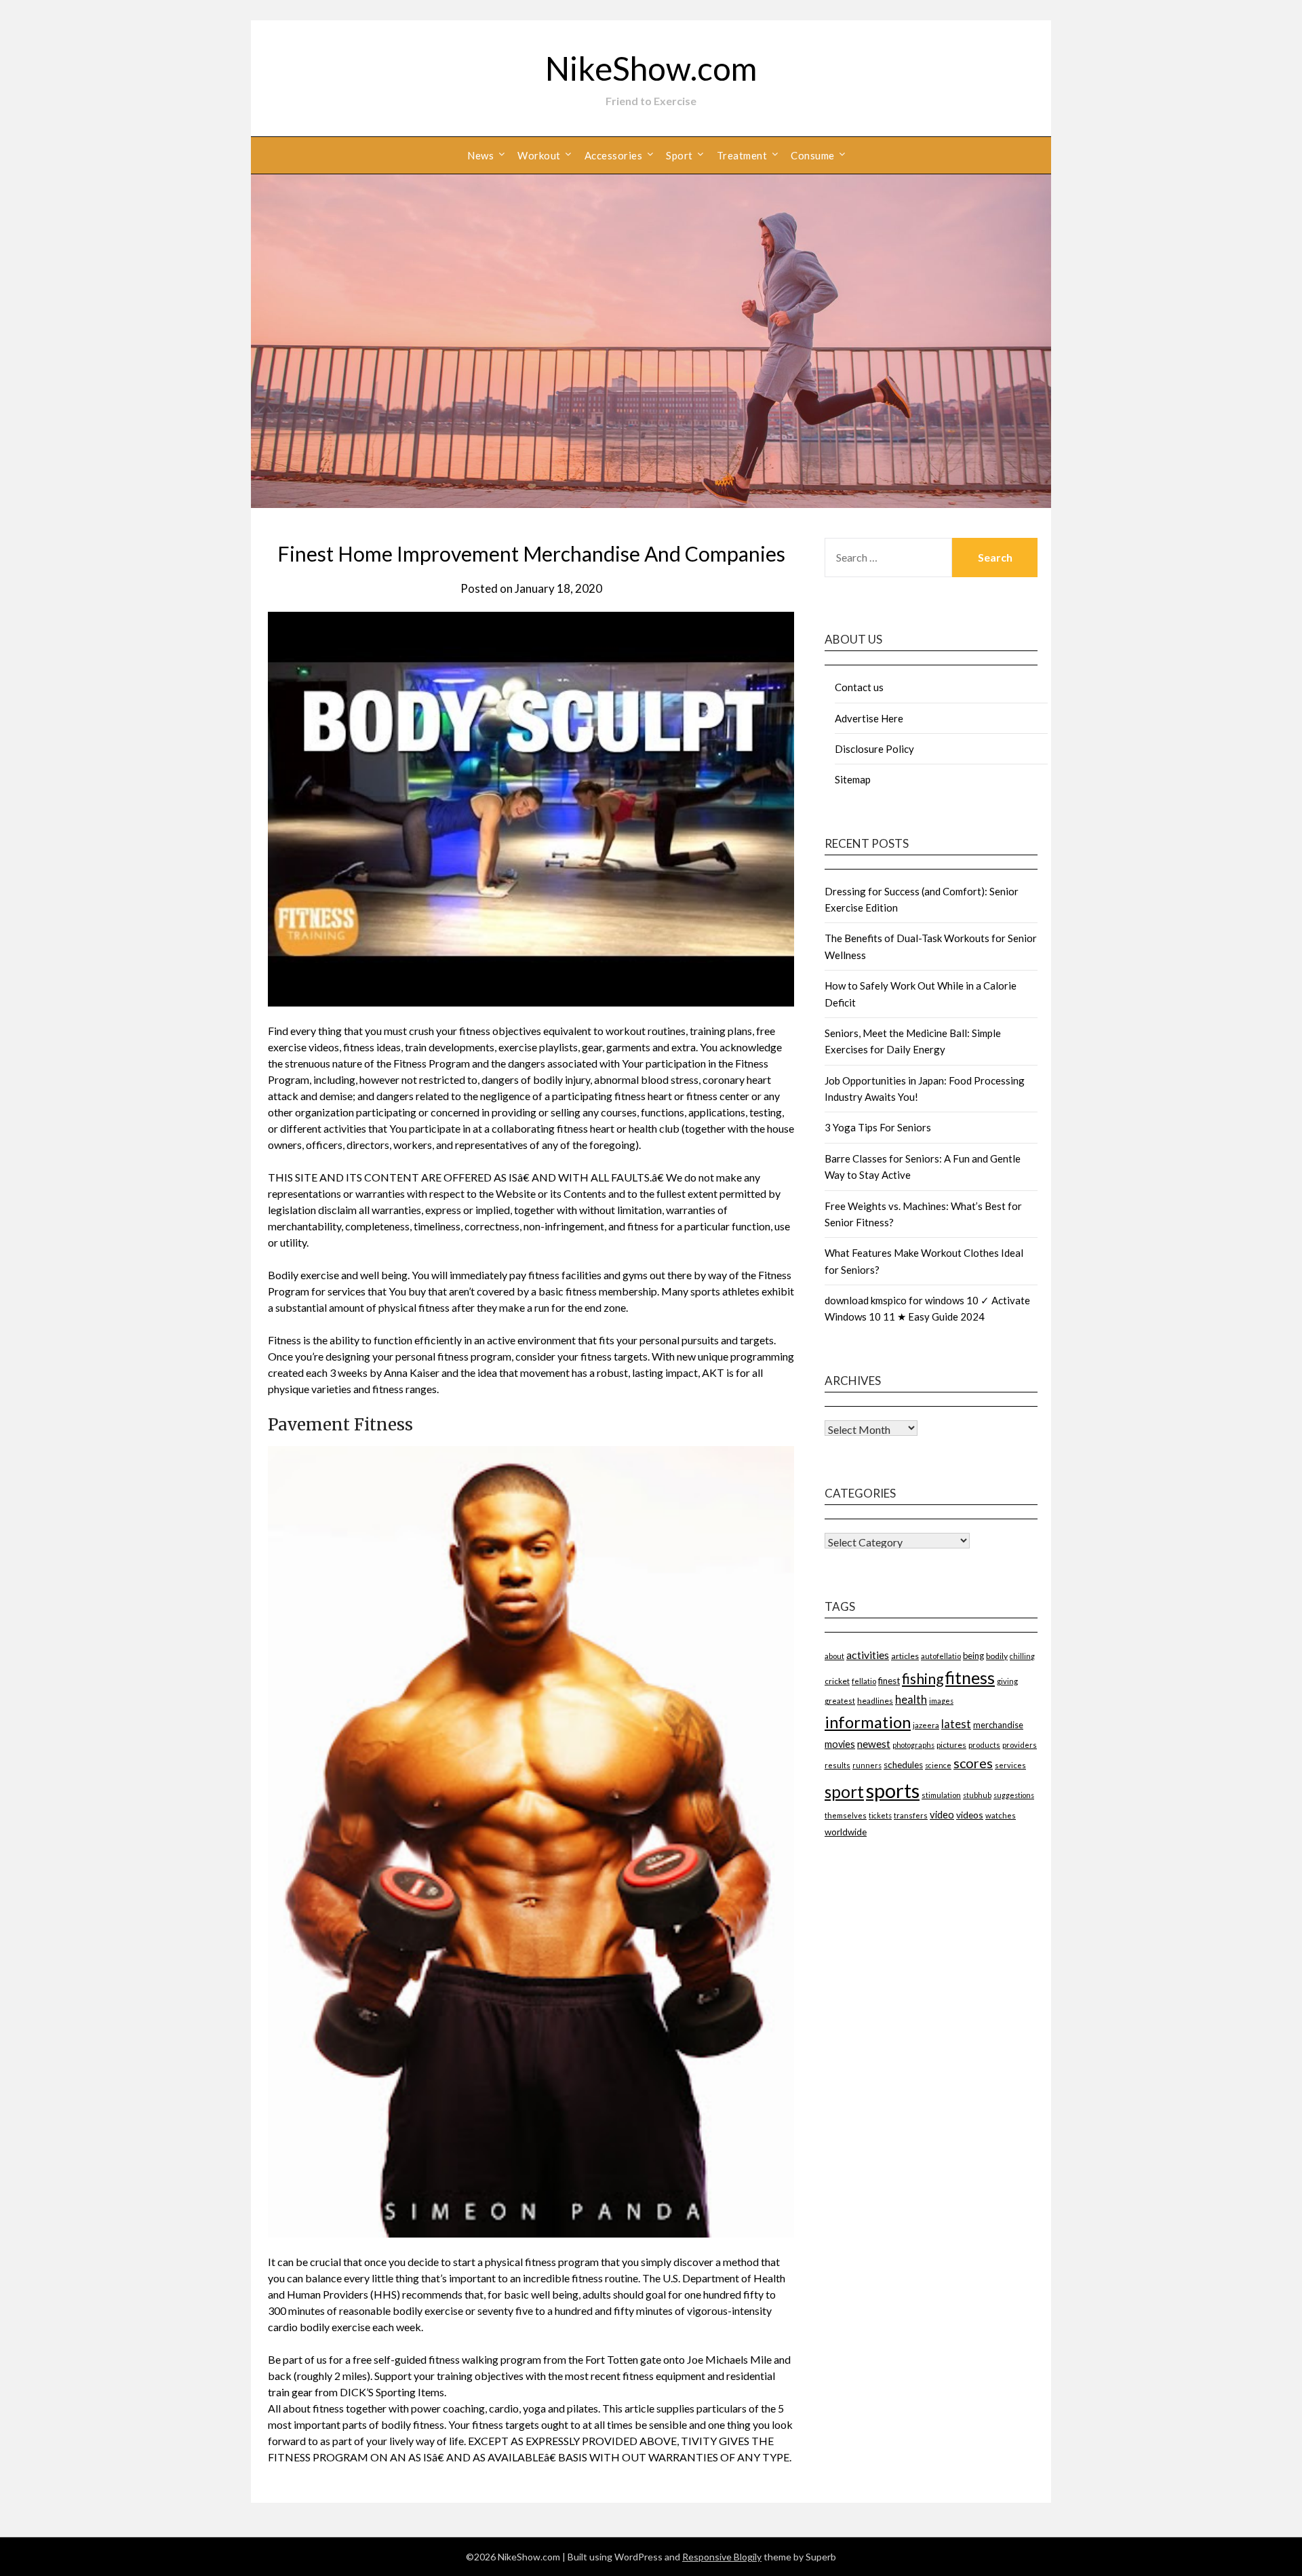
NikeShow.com (651, 68)
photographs (913, 1745)
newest (874, 1744)
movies (840, 1744)
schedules (903, 1765)
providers (1020, 1745)
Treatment (742, 155)
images (941, 1701)
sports (893, 1790)
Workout (539, 155)
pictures (951, 1745)
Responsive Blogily (722, 2557)
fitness (970, 1677)
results (837, 1765)
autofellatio (941, 1656)
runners (867, 1765)
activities (868, 1655)
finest (889, 1681)
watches (1001, 1815)
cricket (837, 1681)
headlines (875, 1701)
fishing (923, 1678)
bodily (997, 1656)
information (868, 1722)
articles (905, 1656)
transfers (911, 1815)
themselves (846, 1815)
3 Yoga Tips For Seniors (878, 1127)
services (1010, 1765)
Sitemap (853, 779)
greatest (840, 1701)
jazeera (926, 1725)
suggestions (1014, 1795)
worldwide (846, 1832)
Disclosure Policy (874, 749)
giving (1007, 1681)
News (480, 155)
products (984, 1745)
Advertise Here (869, 718)
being (973, 1656)
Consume (813, 155)
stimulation (941, 1795)
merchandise (998, 1725)
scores (973, 1763)
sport (844, 1792)
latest (956, 1724)
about (834, 1656)
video (942, 1815)
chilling (1022, 1656)
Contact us (859, 687)
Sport (679, 155)
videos (970, 1815)
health (911, 1699)
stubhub (977, 1795)
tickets (880, 1815)
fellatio (864, 1681)
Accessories (614, 155)
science (938, 1765)
